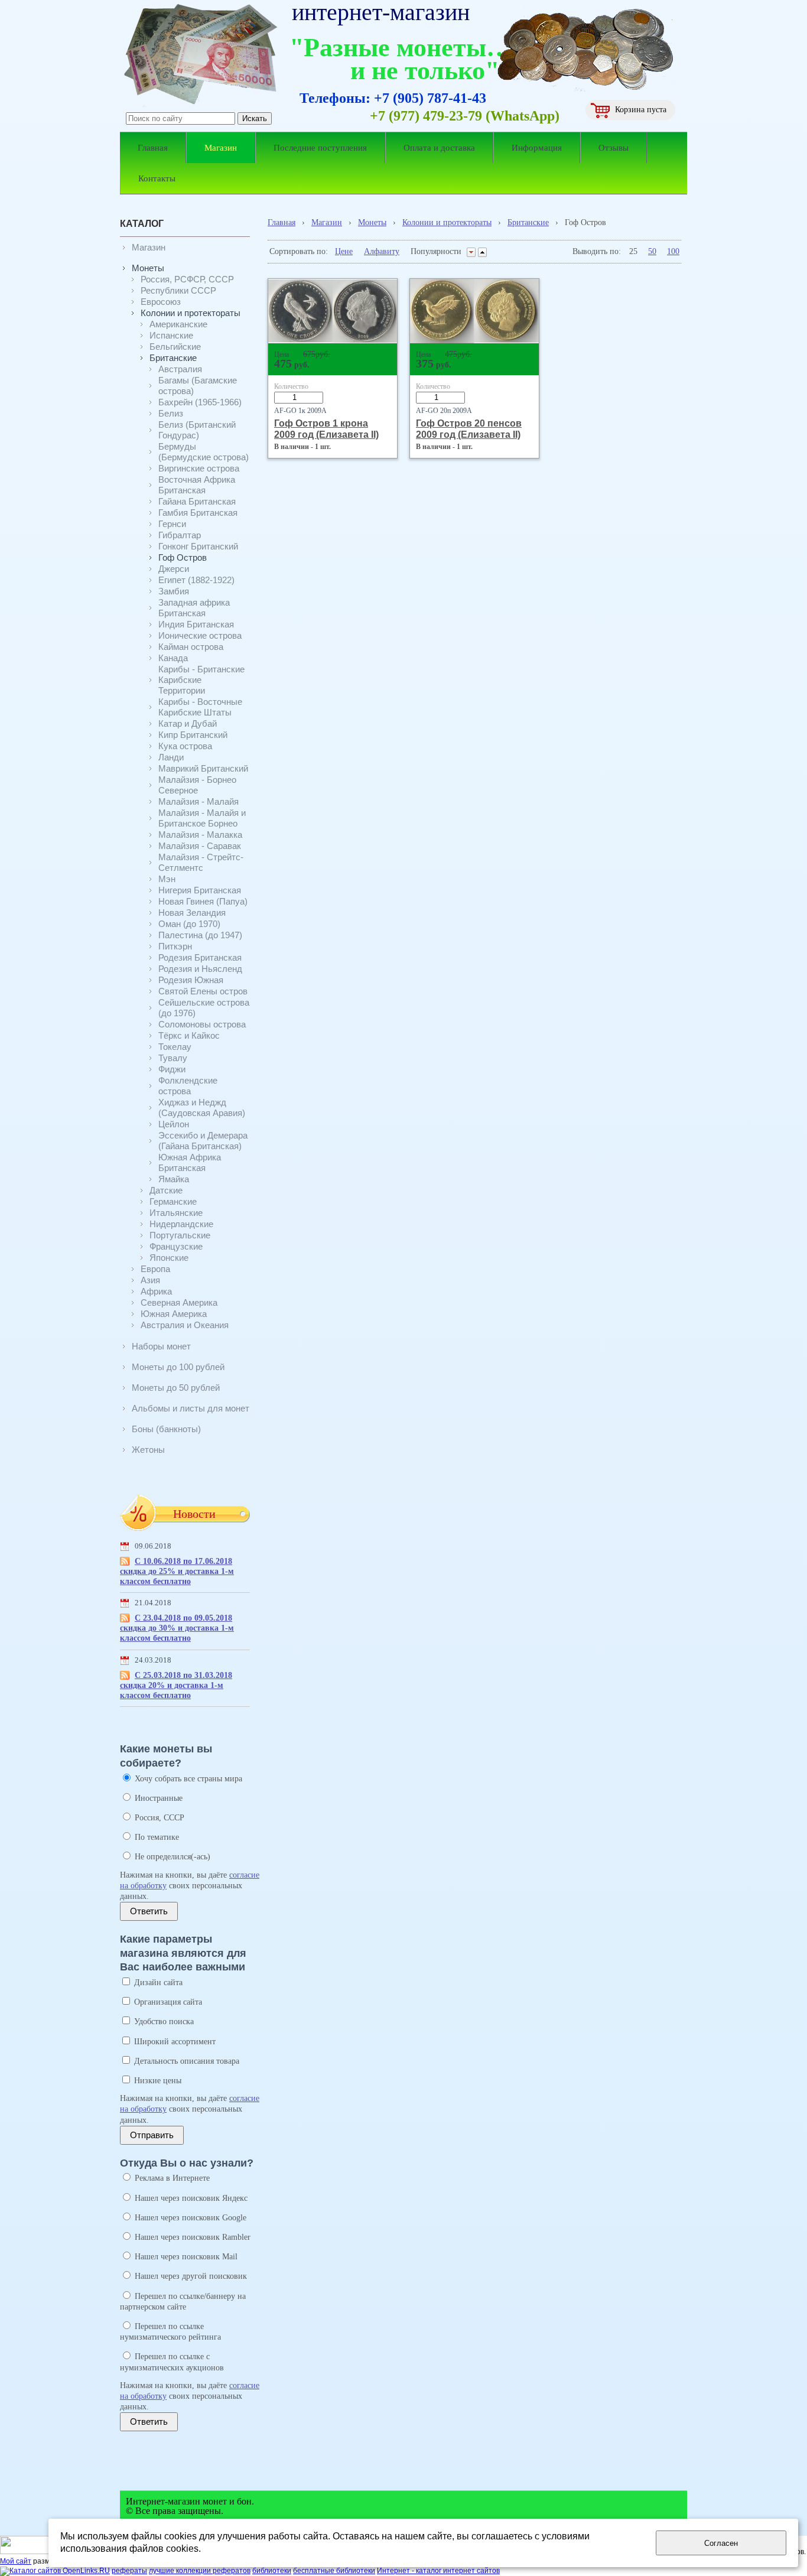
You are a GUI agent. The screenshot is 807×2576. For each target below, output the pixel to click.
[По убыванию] (471, 252)
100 (673, 251)
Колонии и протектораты (447, 222)
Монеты (372, 222)
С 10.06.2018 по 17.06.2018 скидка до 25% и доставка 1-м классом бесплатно (177, 1571)
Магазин (327, 222)
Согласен (721, 2543)
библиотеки (272, 2571)
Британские (528, 222)
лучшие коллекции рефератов (200, 2571)
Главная (282, 222)
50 (652, 251)
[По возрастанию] (482, 252)
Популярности (436, 251)
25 (633, 251)
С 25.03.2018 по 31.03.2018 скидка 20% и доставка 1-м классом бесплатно (176, 1685)
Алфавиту (382, 251)
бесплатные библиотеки (334, 2571)
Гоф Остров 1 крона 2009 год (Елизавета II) (326, 429)
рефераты (129, 2571)
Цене (344, 251)
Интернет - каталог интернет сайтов (438, 2571)
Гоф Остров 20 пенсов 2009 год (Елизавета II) (469, 429)
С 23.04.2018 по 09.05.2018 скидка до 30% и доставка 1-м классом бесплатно (177, 1628)
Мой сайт (16, 2561)
